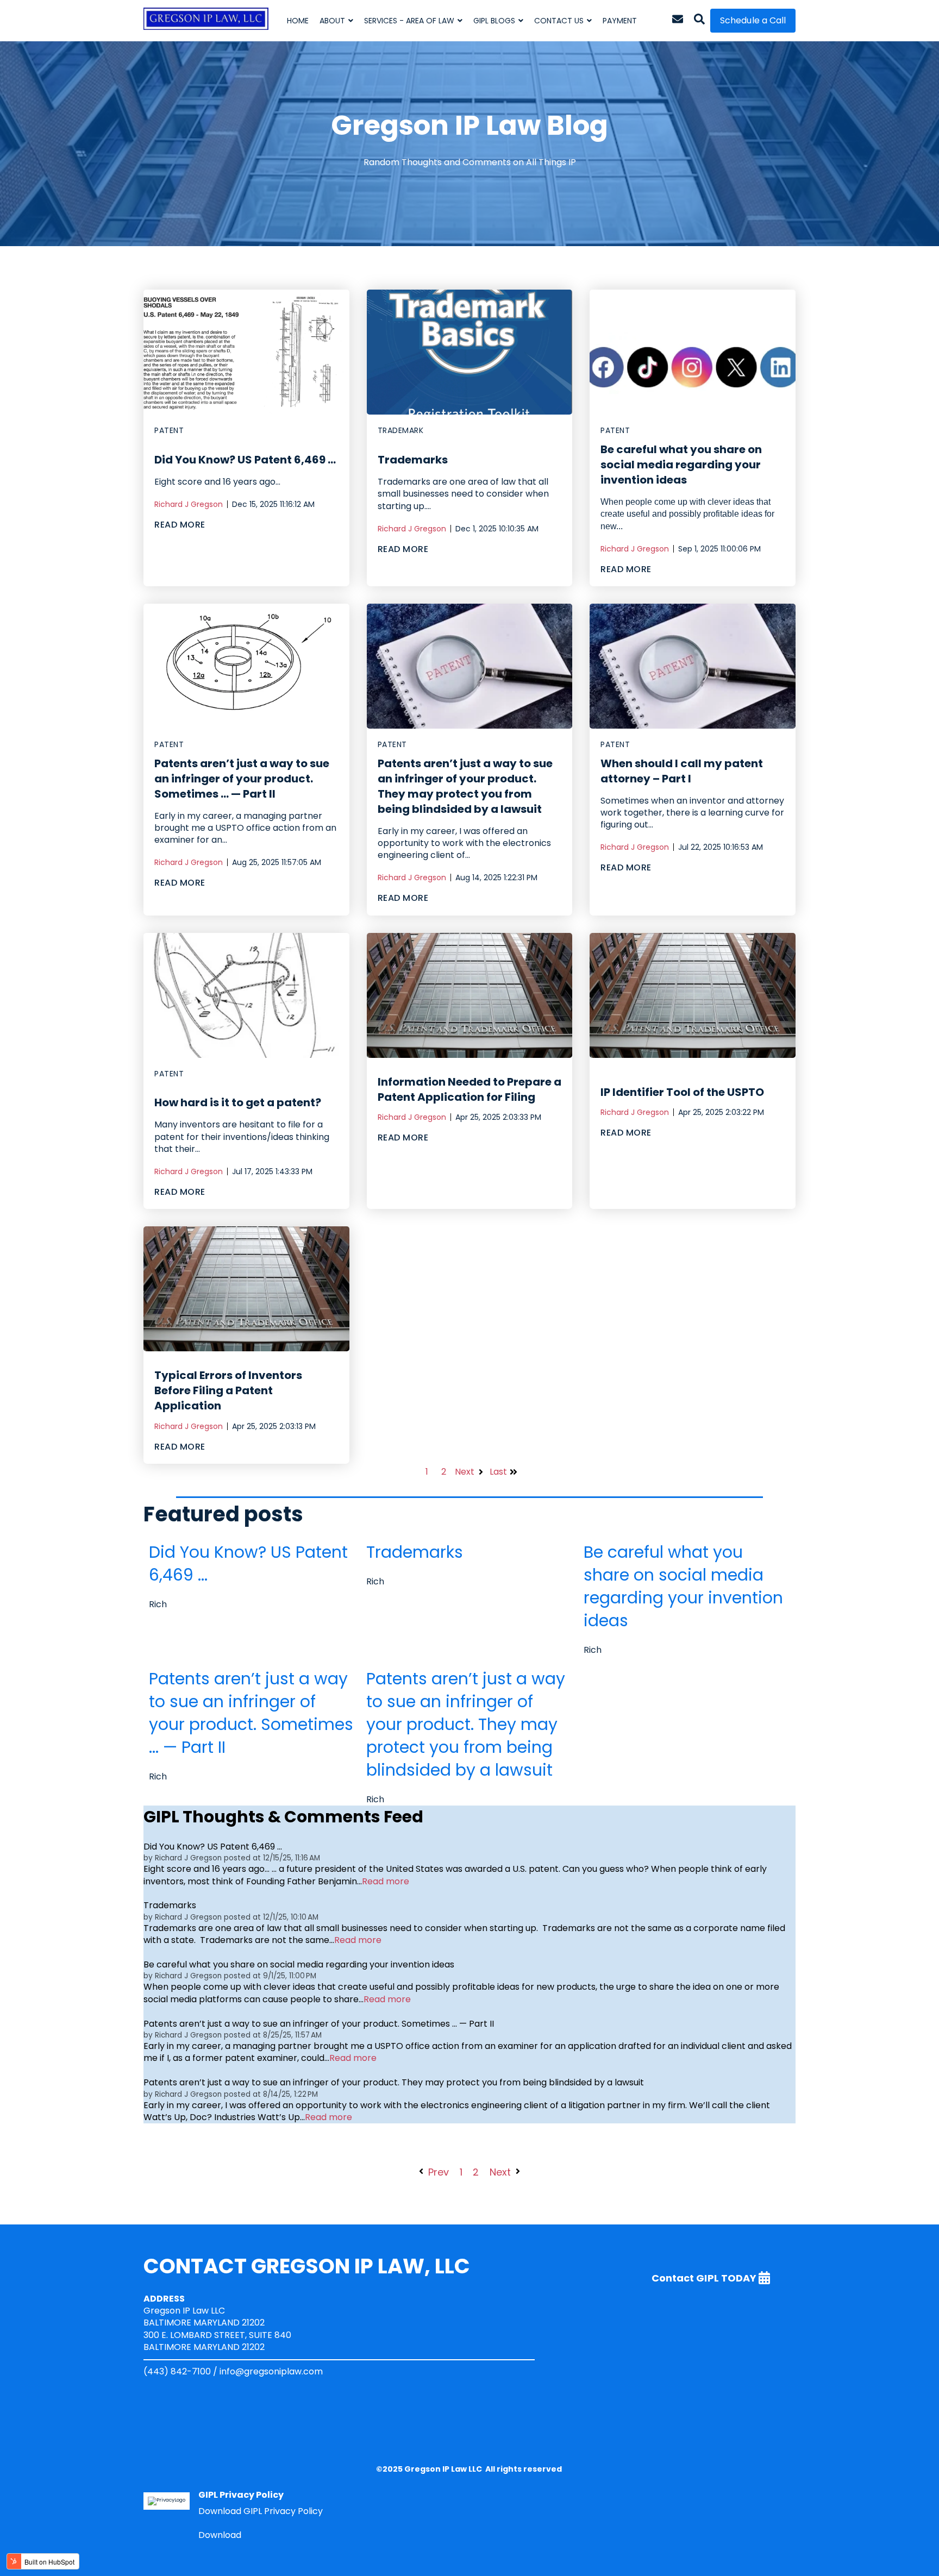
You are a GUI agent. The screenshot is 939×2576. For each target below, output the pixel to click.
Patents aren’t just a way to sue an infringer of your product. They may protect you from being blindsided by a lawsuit (465, 786)
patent (169, 431)
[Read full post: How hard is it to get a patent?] (246, 995)
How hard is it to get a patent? (238, 1102)
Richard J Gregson (189, 504)
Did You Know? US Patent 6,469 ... (245, 460)
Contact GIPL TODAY (705, 2277)
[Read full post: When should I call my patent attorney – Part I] (693, 666)
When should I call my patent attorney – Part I (682, 771)
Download (220, 2535)
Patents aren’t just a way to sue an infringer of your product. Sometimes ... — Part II (242, 779)
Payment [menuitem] (620, 21)
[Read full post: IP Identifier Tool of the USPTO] (693, 995)
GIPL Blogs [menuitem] (494, 21)
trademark (401, 431)
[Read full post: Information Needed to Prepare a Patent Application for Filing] (470, 995)
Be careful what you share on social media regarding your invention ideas (681, 465)
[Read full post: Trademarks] (470, 352)
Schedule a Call (753, 20)
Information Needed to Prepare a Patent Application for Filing (469, 1089)
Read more (386, 1882)
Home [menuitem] (298, 21)
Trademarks (413, 460)
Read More (180, 525)
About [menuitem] (332, 21)
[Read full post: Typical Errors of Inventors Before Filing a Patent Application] (246, 1289)
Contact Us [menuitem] (559, 21)
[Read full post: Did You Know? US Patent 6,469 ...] (246, 352)
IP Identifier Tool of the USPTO (682, 1092)
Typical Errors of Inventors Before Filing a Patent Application (228, 1390)
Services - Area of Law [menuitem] (409, 21)
